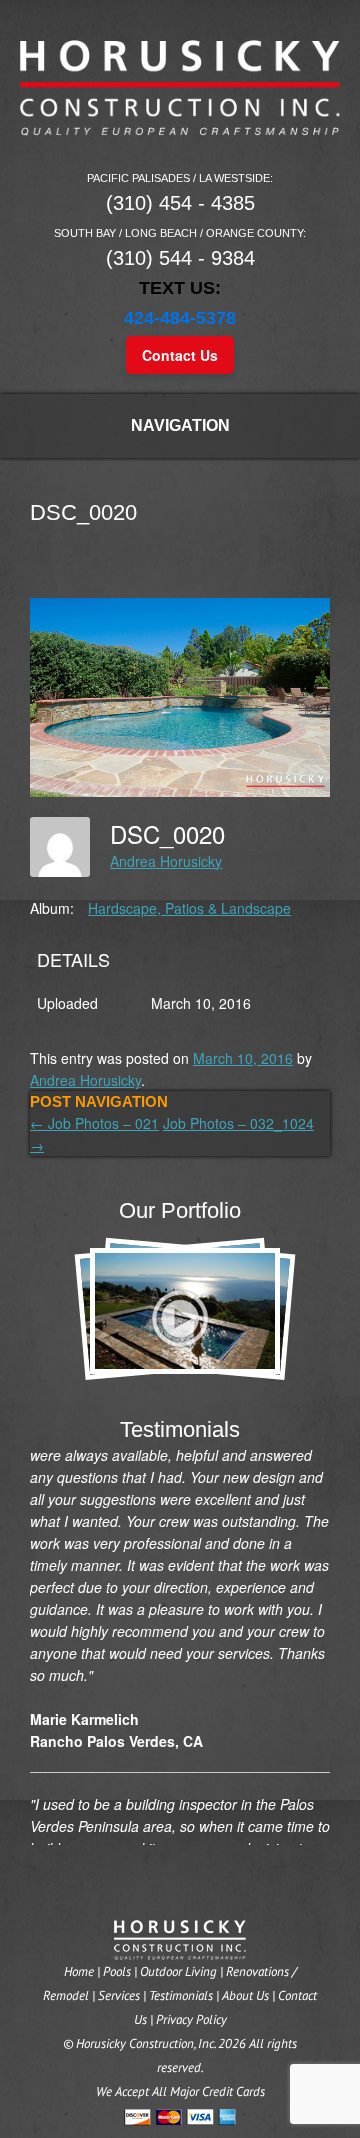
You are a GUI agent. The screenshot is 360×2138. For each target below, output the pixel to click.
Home (79, 1971)
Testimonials (181, 1995)
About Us (245, 1995)
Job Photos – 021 (94, 1123)
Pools (117, 1971)
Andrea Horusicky (166, 861)
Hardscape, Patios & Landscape (189, 908)
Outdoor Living (178, 1971)
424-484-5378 (180, 318)
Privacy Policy (191, 2019)
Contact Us (180, 355)
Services (119, 1995)
